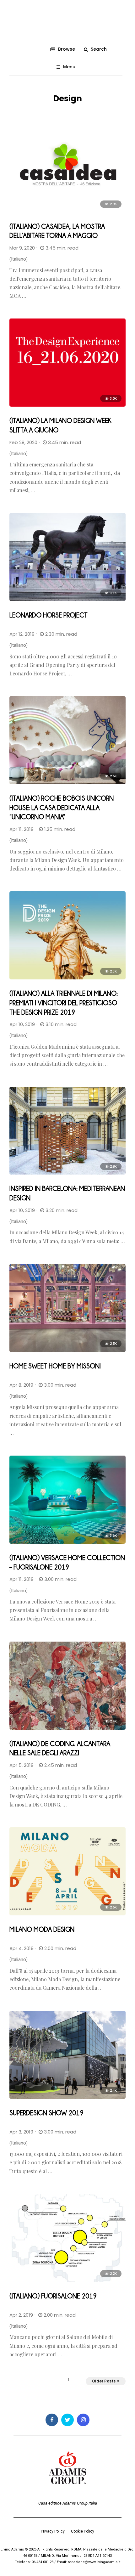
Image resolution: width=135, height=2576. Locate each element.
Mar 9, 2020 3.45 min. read (44, 248)
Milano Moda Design (42, 1929)
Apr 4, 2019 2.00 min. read (43, 1948)
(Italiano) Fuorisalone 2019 (53, 2296)
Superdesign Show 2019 (46, 2113)
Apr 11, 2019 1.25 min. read (42, 829)
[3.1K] (67, 600)
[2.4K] (67, 1728)
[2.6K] (67, 783)
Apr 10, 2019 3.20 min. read (43, 1210)
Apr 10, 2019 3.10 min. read (43, 1024)
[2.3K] (67, 978)
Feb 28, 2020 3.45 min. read (45, 442)
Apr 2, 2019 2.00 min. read (43, 2315)
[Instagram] (83, 2420)
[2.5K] (67, 1350)
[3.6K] (67, 1542)
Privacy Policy (53, 2531)
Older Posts (104, 2381)
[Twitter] (67, 2420)
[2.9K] (67, 211)
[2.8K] (67, 1173)
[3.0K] (67, 405)
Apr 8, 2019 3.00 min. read (43, 1385)
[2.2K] (67, 2280)
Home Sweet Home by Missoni (55, 1366)
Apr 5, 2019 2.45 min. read (43, 1765)
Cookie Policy (83, 2531)
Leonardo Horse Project (49, 615)
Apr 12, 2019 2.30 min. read (43, 634)
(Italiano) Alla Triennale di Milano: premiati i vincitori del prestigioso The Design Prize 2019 (64, 1002)
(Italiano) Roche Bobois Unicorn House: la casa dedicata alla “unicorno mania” (62, 807)
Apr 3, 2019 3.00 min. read (43, 2132)
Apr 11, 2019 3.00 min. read (43, 1579)
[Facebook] (52, 2420)
